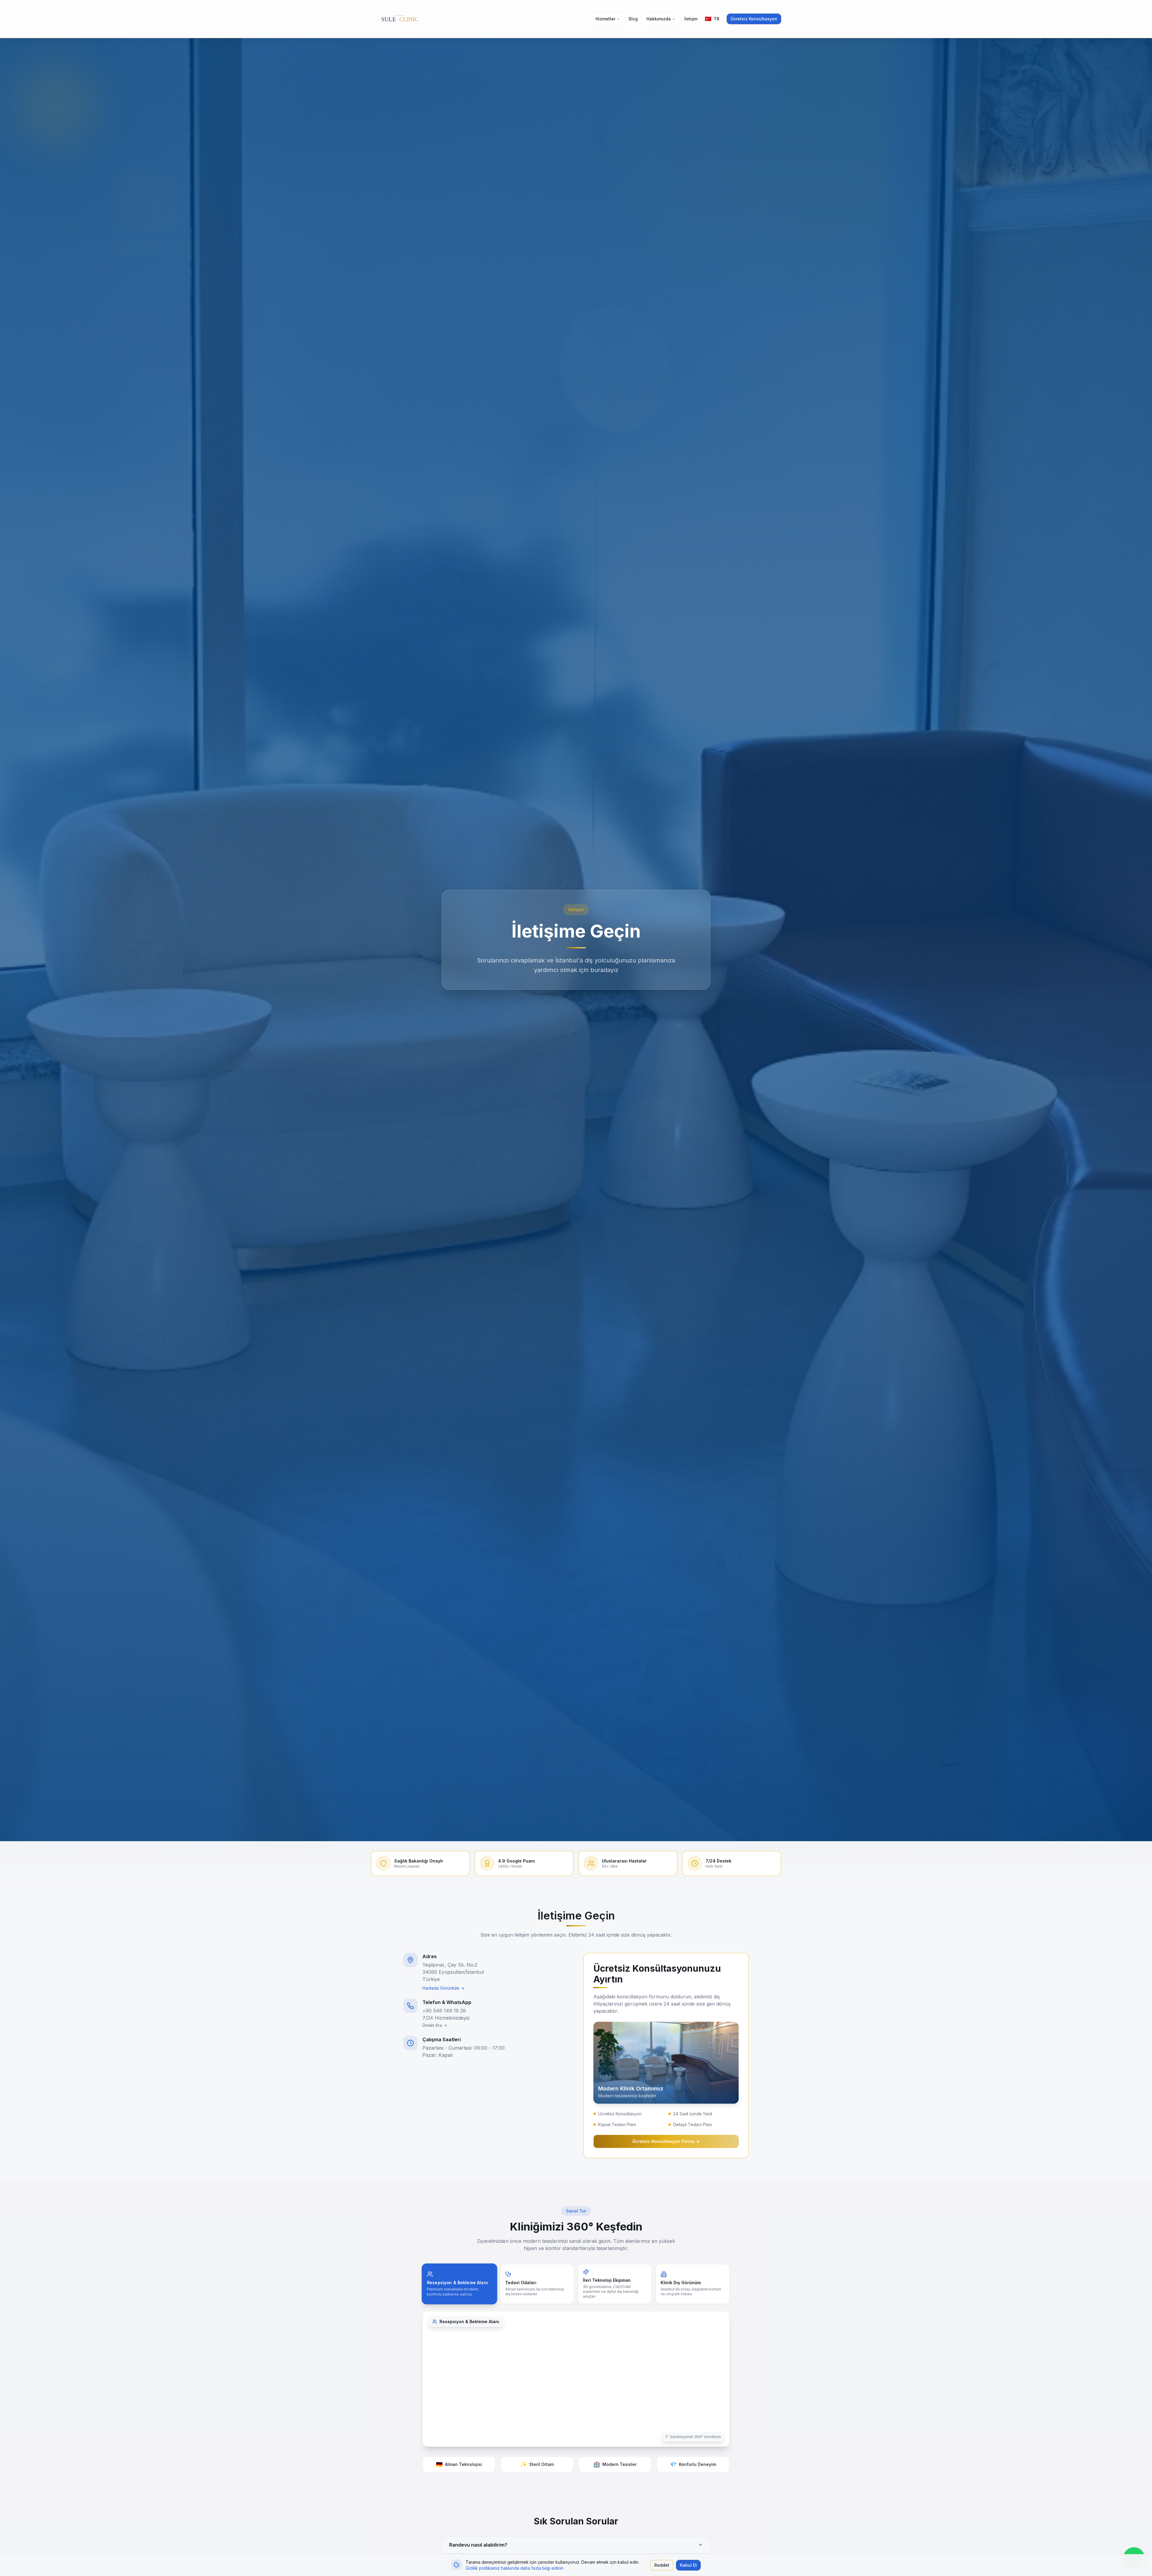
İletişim (691, 19)
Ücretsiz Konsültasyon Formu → (666, 2141)
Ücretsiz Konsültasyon (754, 19)
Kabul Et (688, 2565)
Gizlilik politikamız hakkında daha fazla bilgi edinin (514, 2568)
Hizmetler (605, 19)
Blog (633, 19)
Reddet (662, 2565)
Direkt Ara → (435, 2025)
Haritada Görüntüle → (443, 1988)
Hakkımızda (659, 19)
